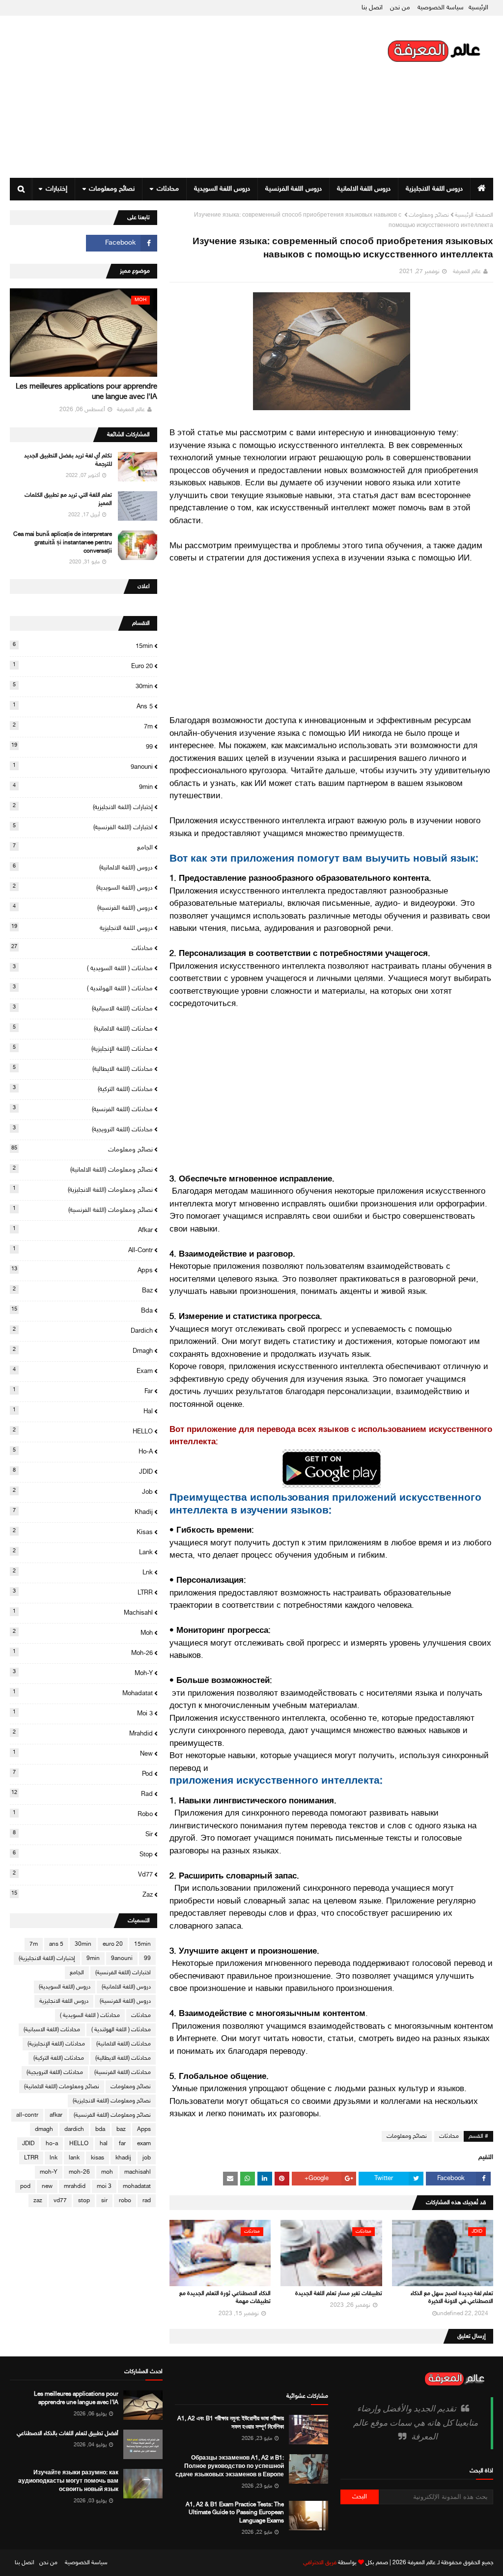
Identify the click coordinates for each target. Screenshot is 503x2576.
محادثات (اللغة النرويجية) (83, 1129)
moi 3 (83, 1713)
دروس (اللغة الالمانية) (83, 868)
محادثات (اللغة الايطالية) (83, 1069)
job (83, 1492)
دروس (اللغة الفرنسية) (83, 908)
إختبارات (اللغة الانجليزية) (83, 807)
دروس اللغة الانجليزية (82, 928)
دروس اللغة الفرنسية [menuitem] (293, 189)
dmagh (83, 1351)
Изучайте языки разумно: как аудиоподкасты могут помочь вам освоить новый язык (68, 2481)
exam (83, 1371)
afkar (83, 1230)
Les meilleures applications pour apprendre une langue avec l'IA (86, 392)
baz (83, 1290)
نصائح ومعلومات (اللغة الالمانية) (83, 1170)
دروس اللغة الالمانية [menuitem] (364, 189)
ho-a (83, 1452)
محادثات (449, 2136)
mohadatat (83, 1693)
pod (83, 1774)
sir (83, 1834)
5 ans (83, 706)
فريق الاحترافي (320, 2563)
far (83, 1391)
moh (83, 1633)
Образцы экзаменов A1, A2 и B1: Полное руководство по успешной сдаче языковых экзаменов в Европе (229, 2466)
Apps (82, 1270)
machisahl (83, 1613)
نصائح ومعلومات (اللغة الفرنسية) (83, 1210)
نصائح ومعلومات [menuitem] (112, 189)
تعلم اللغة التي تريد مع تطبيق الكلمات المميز (68, 499)
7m (83, 727)
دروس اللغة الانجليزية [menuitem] (434, 189)
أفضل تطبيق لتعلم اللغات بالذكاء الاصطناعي (68, 2434)
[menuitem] (482, 189)
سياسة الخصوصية (441, 8)
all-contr (83, 1250)
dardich (83, 1331)
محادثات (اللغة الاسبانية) (83, 1008)
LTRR (83, 1593)
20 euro (83, 666)
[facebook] (122, 243)
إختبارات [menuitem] (56, 189)
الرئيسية (478, 8)
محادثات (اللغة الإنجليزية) (83, 1049)
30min (83, 686)
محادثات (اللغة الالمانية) (83, 1029)
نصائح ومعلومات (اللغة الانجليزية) (83, 1190)
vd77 (83, 1875)
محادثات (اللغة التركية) (83, 1089)
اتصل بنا (372, 8)
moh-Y (83, 1673)
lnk (83, 1572)
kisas (83, 1532)
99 (82, 747)
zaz (82, 1895)
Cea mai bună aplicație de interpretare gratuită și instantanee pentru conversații (63, 543)
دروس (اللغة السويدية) (83, 888)
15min (83, 646)
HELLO (83, 1431)
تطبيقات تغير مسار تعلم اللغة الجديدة (339, 2294)
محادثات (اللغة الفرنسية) (83, 1109)
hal (83, 1411)
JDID (83, 1472)
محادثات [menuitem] (168, 189)
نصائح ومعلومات (429, 215)
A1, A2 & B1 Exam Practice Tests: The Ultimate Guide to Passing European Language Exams (235, 2513)
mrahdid (83, 1734)
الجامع (83, 847)
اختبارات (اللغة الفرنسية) (83, 827)
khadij (83, 1512)
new (83, 1754)
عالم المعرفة (467, 272)
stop (83, 1854)
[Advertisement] (179, 97)
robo (83, 1814)
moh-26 (83, 1653)
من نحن (400, 8)
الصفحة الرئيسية (474, 215)
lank (83, 1552)
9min (83, 787)
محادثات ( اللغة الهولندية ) (83, 988)
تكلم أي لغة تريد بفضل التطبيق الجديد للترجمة (68, 460)
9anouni (83, 767)
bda (82, 1311)
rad (82, 1794)
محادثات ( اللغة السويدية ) (83, 968)
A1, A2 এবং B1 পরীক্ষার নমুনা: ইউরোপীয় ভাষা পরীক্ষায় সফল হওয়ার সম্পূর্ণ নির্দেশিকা (230, 2423)
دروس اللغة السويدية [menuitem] (222, 189)
